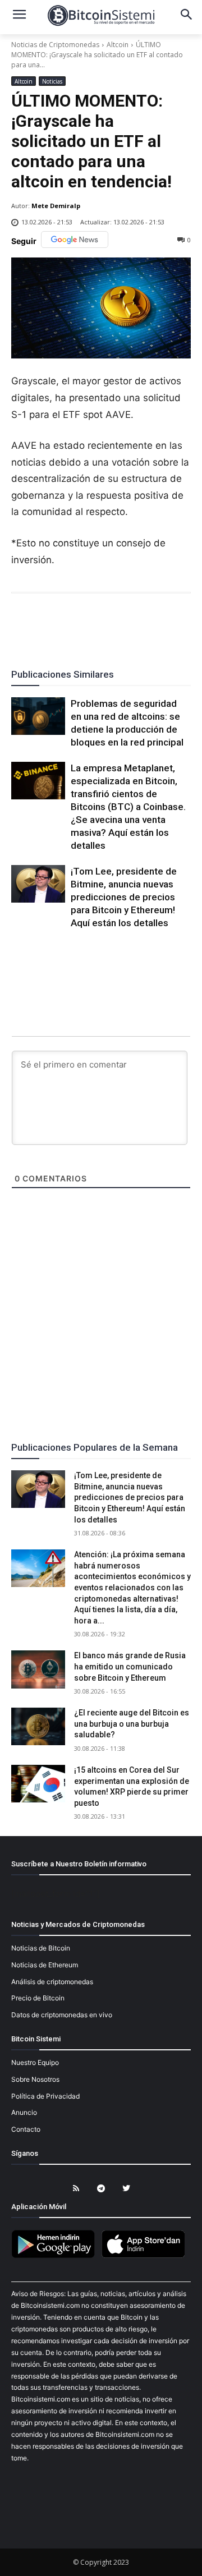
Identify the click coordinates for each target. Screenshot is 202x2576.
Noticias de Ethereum (45, 1965)
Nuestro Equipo (35, 2062)
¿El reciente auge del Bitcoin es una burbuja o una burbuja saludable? (132, 1724)
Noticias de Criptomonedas (55, 45)
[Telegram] (139, 624)
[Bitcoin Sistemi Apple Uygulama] (146, 2256)
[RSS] (76, 2189)
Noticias (52, 81)
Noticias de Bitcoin (41, 1948)
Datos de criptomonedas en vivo (62, 2015)
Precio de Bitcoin (38, 1998)
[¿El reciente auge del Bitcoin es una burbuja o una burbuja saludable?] (38, 1726)
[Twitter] (62, 624)
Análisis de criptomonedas (52, 1982)
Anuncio (24, 2112)
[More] (166, 624)
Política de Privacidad (45, 2096)
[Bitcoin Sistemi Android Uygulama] (56, 2256)
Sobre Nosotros (35, 2079)
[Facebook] (36, 624)
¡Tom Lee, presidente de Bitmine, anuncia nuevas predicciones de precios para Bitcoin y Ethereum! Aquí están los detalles (124, 897)
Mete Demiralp (56, 206)
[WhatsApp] (88, 624)
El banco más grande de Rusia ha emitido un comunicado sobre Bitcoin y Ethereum (130, 1666)
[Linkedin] (113, 624)
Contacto (26, 2129)
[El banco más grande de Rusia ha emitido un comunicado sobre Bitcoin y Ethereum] (38, 1669)
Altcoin (118, 45)
